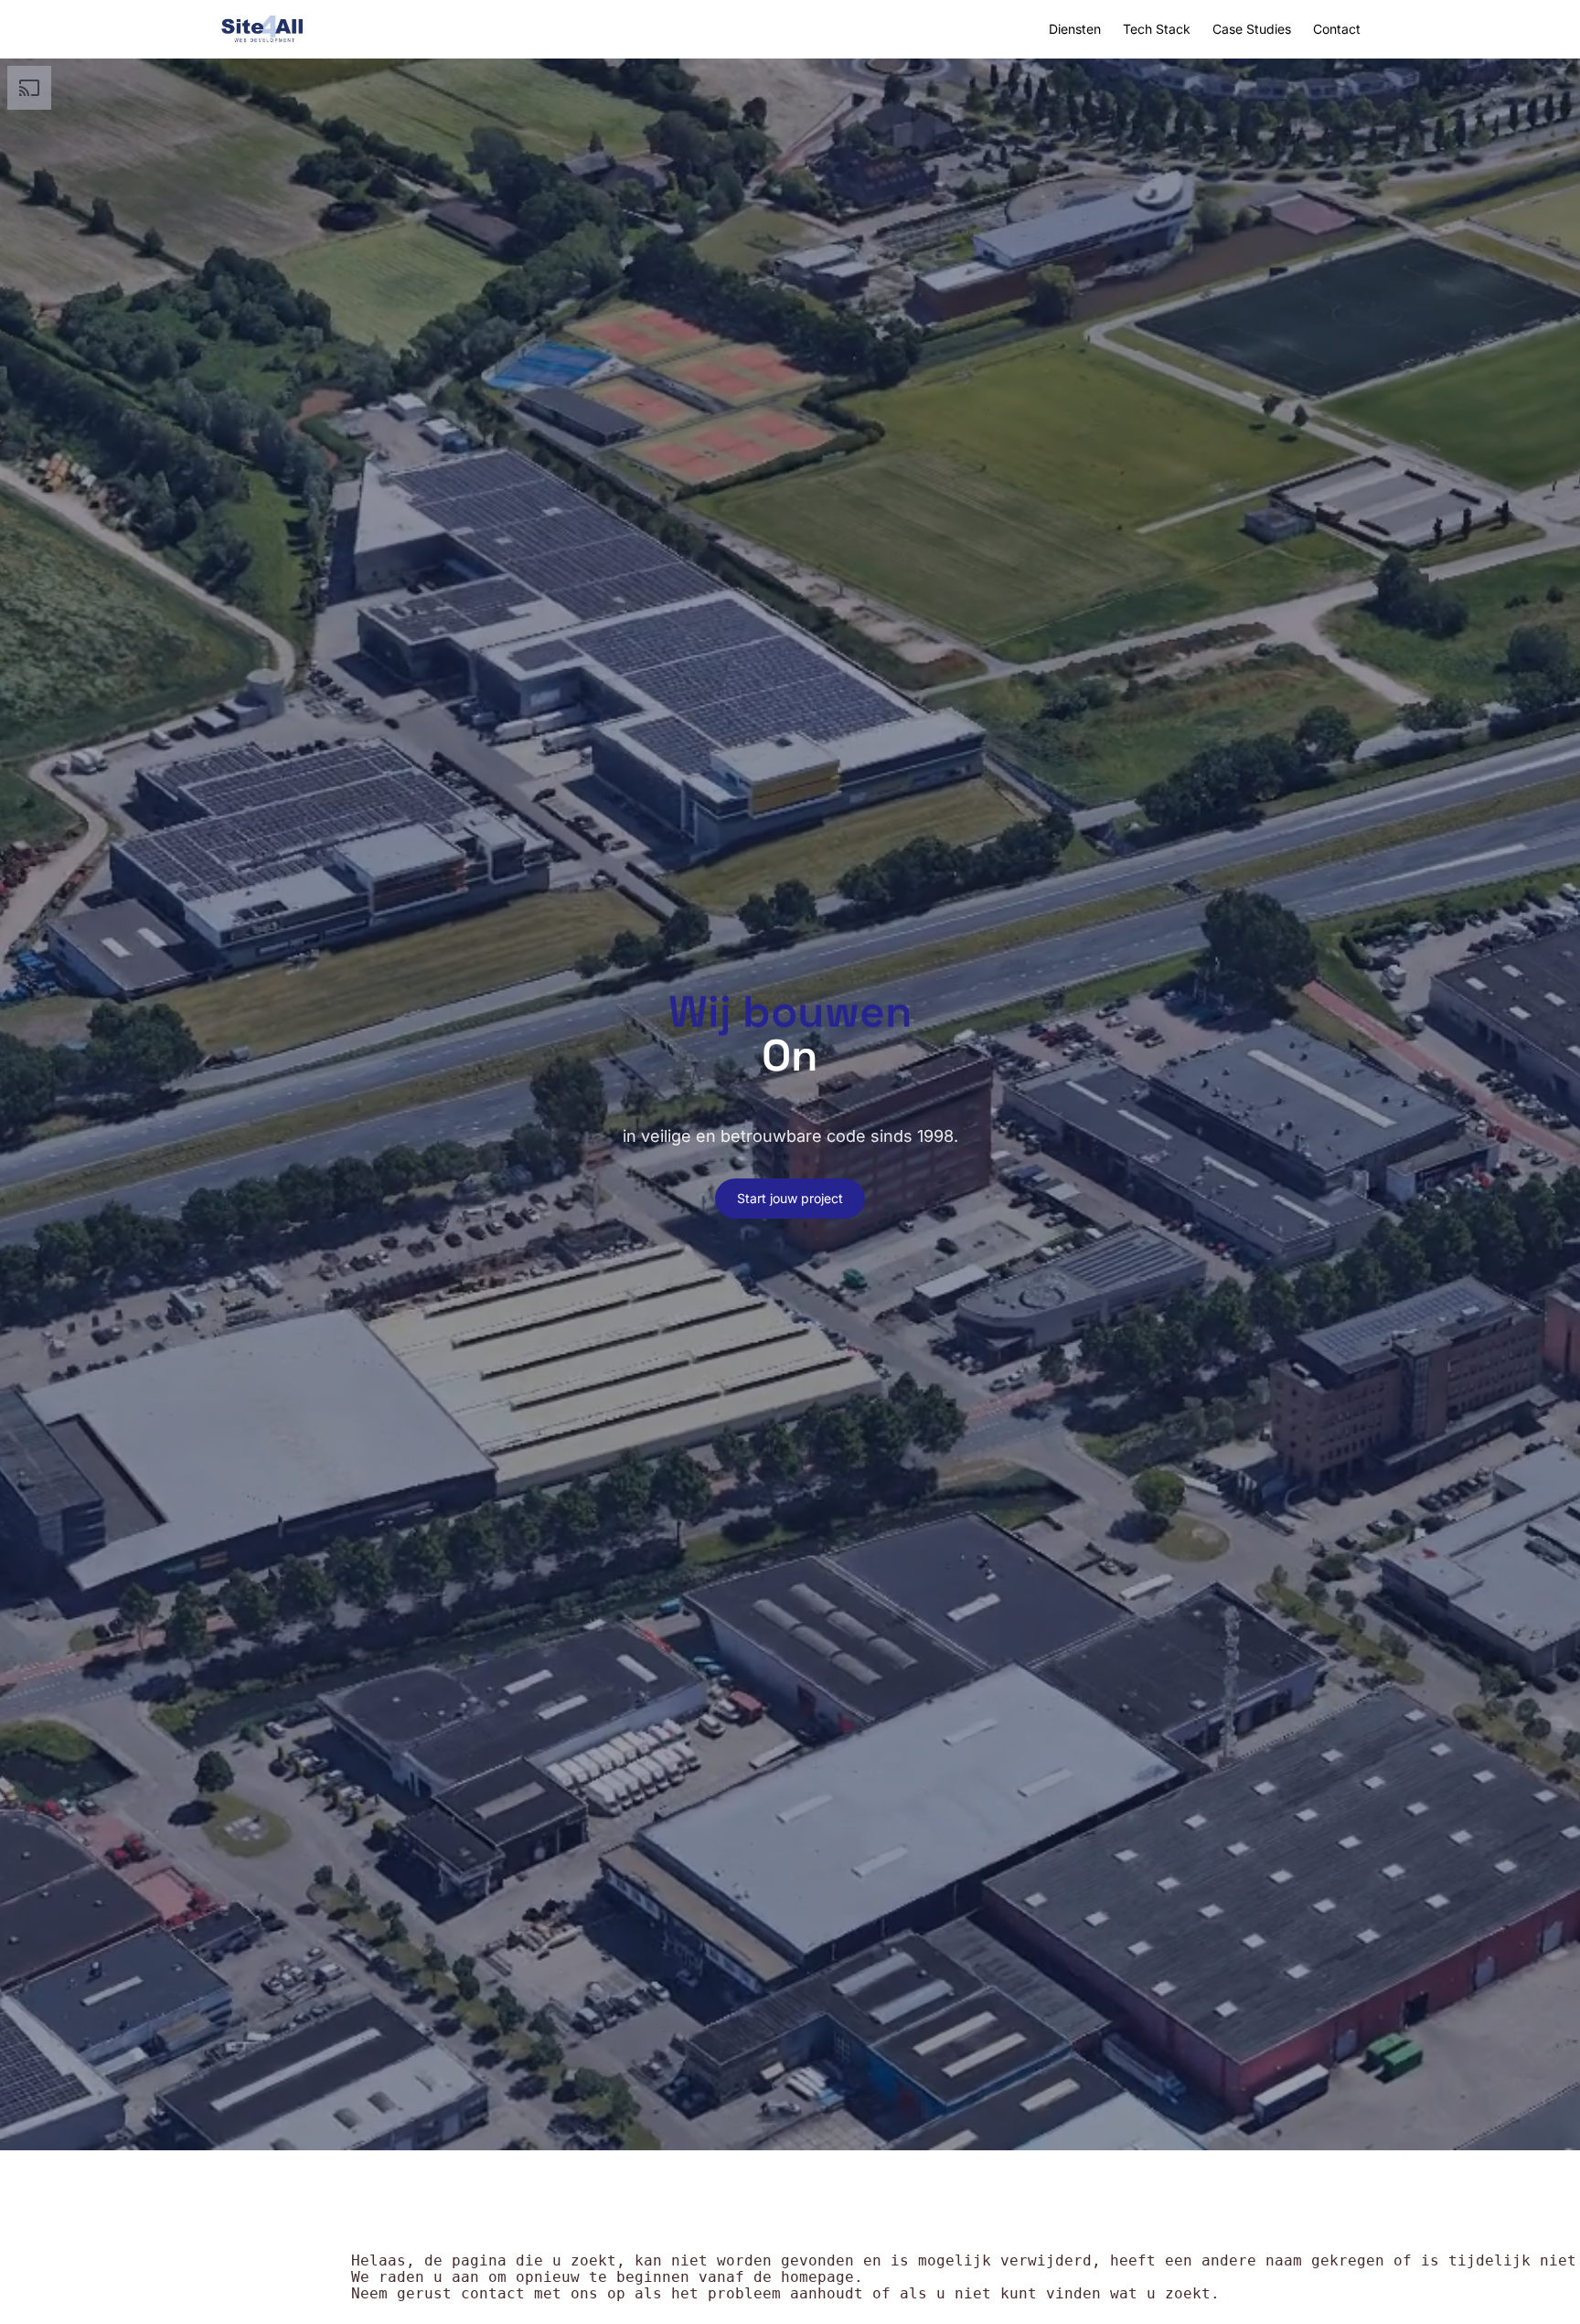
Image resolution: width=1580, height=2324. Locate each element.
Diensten (1075, 29)
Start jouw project (790, 1198)
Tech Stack (1157, 29)
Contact (1337, 29)
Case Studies (1252, 29)
